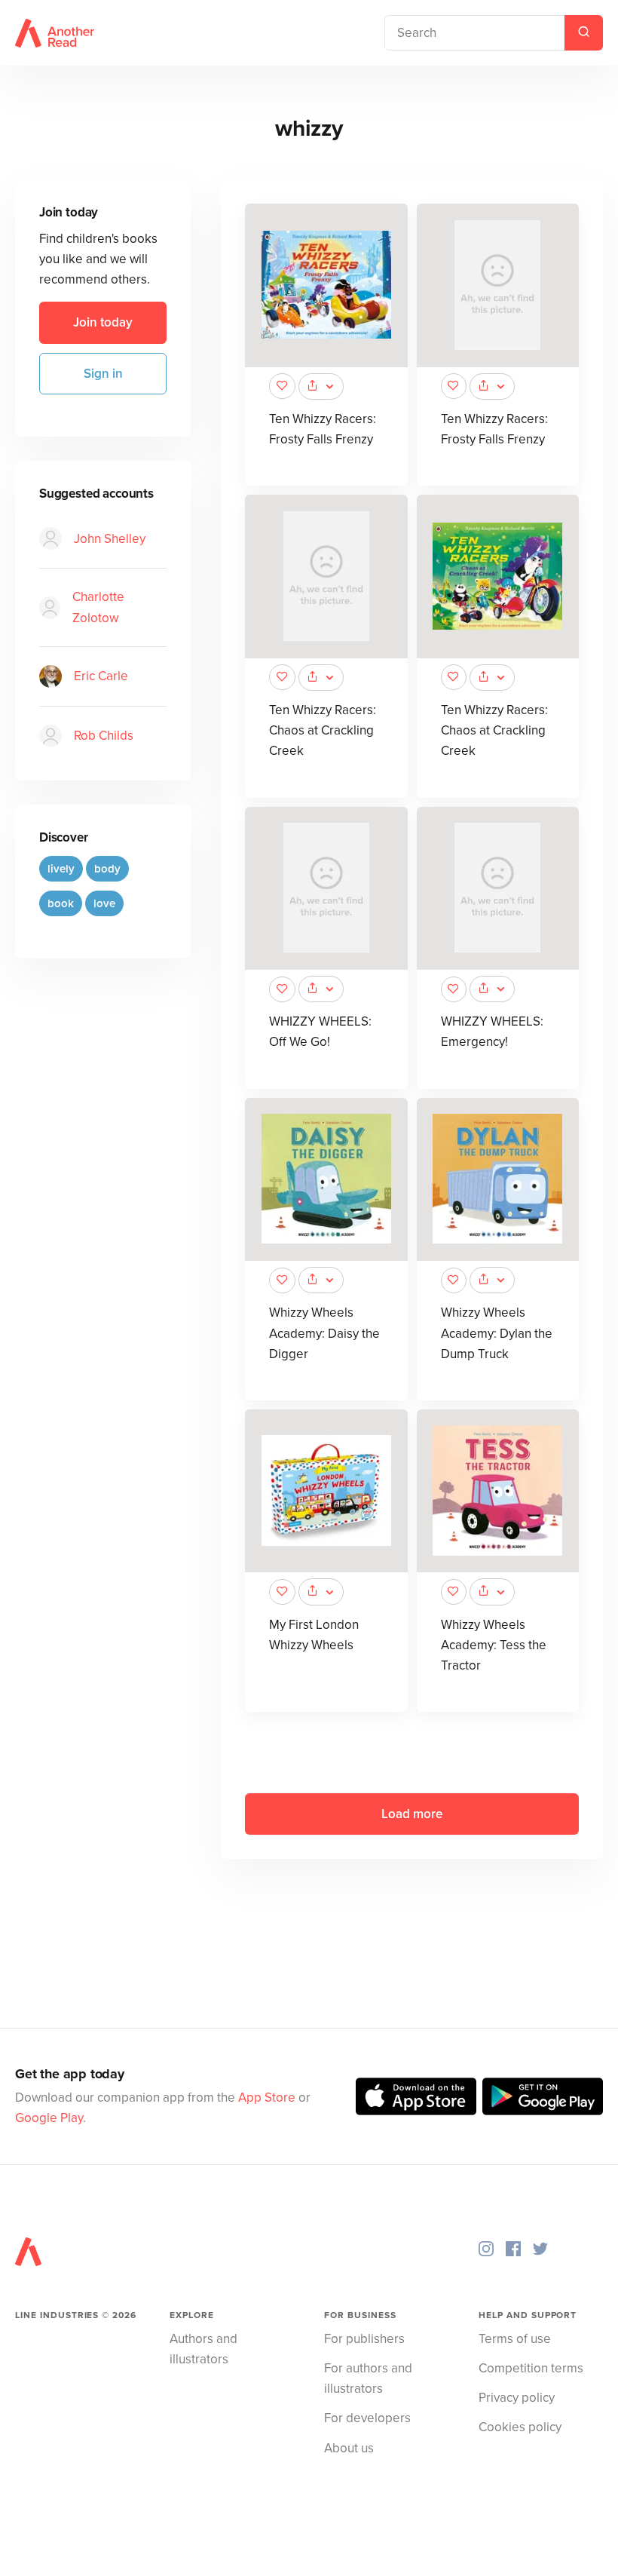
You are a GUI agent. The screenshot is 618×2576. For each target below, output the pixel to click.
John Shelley (110, 539)
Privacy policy (517, 2398)
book (61, 903)
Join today (103, 322)
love (104, 903)
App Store (267, 2098)
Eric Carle (101, 676)
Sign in (103, 374)
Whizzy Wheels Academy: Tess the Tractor (494, 1645)
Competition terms (531, 2368)
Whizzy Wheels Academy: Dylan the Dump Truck (497, 1333)
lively (61, 869)
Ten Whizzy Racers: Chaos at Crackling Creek (323, 730)
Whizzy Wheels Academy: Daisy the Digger (324, 1333)
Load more (412, 1814)
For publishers (364, 2339)
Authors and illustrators (203, 2349)
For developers (367, 2418)
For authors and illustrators (368, 2378)
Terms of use (515, 2339)
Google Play (49, 2118)
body (107, 869)
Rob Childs (104, 736)
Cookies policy (520, 2427)
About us (349, 2448)
